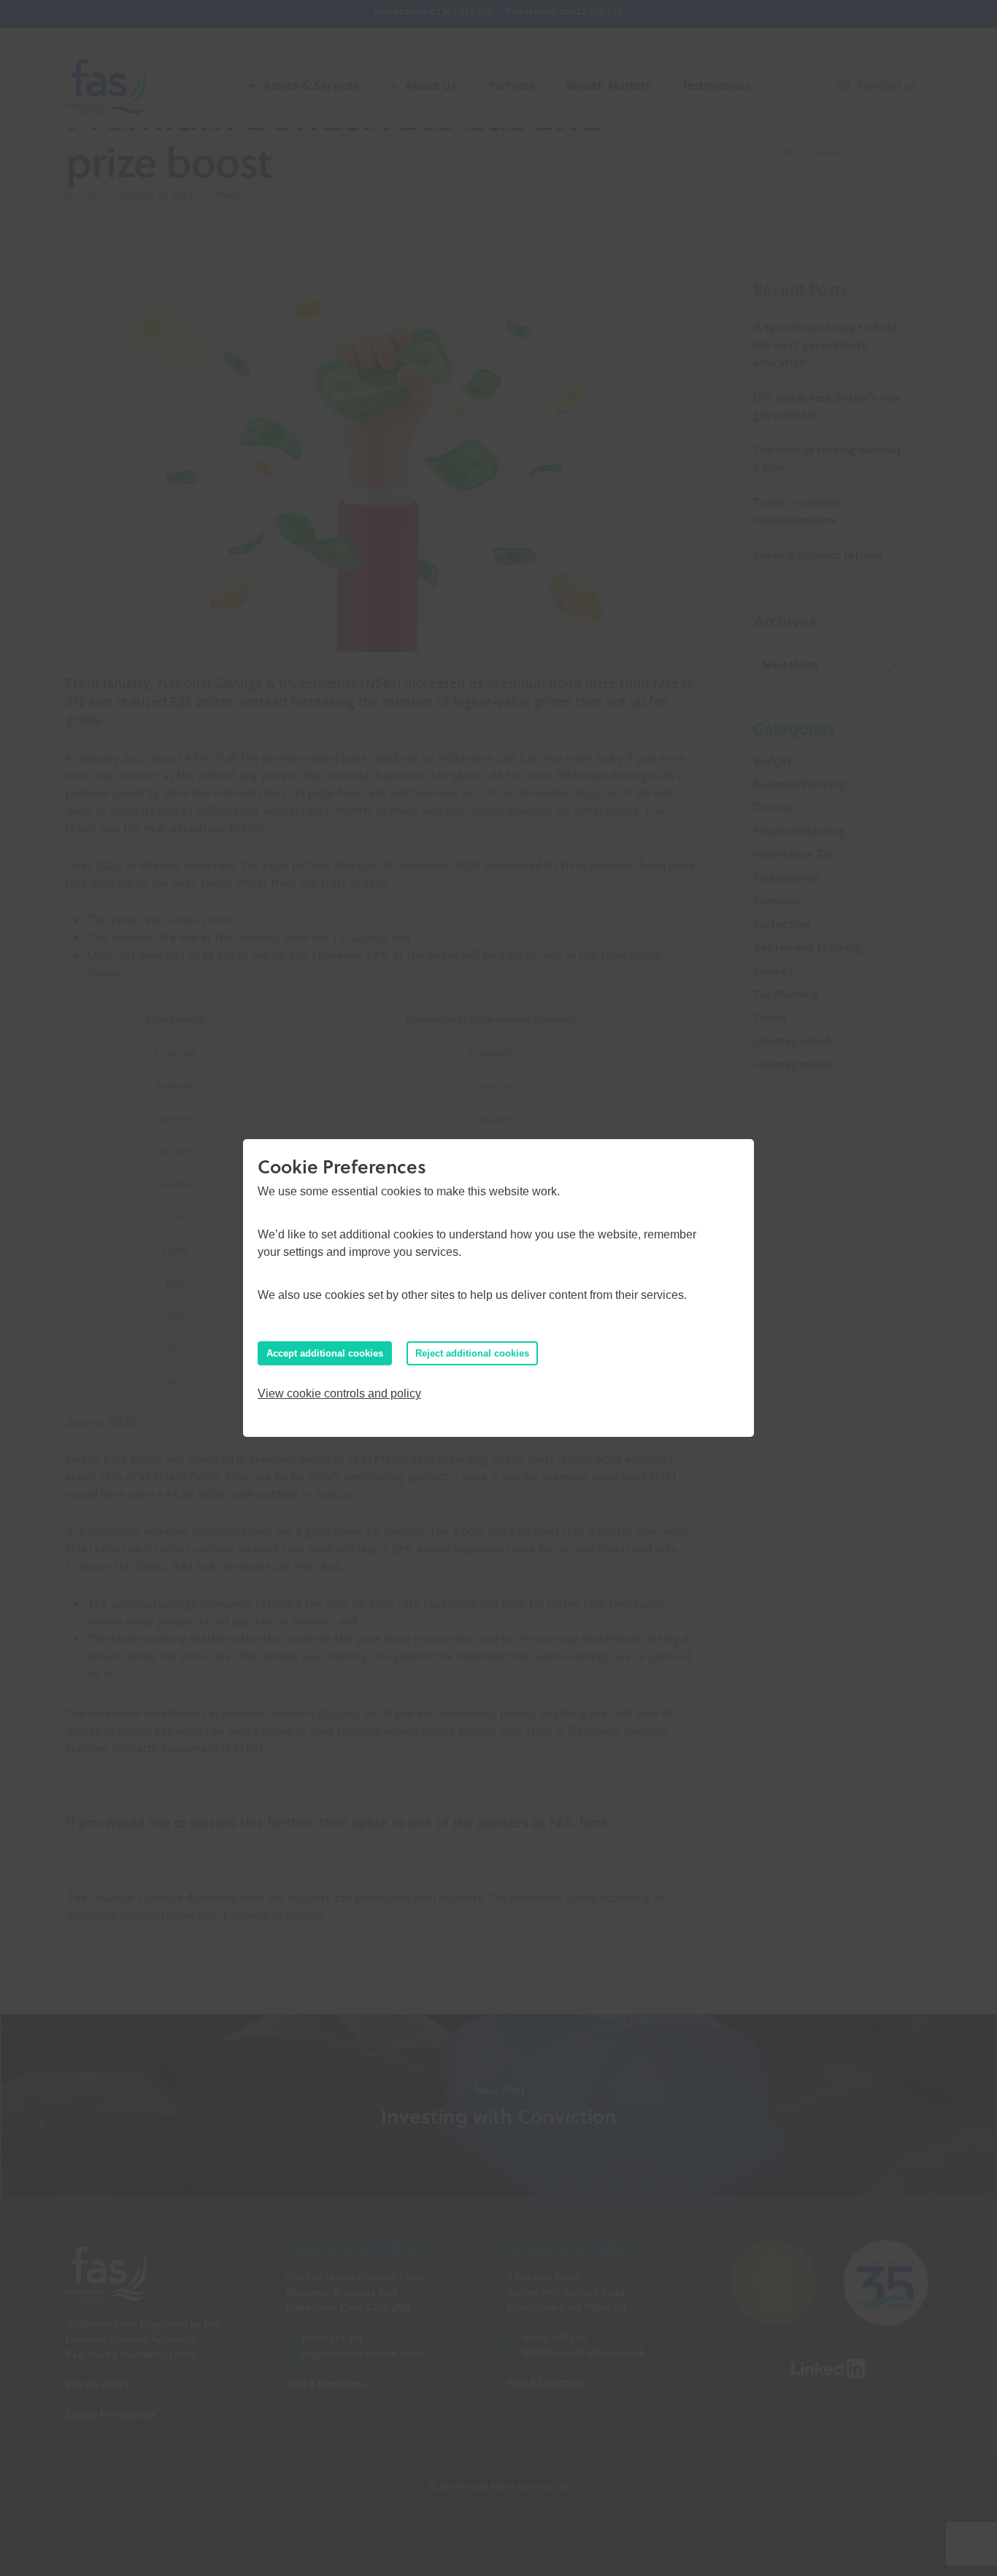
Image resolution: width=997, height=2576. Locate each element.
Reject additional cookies (472, 1353)
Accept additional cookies (325, 1353)
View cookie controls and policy (339, 1393)
